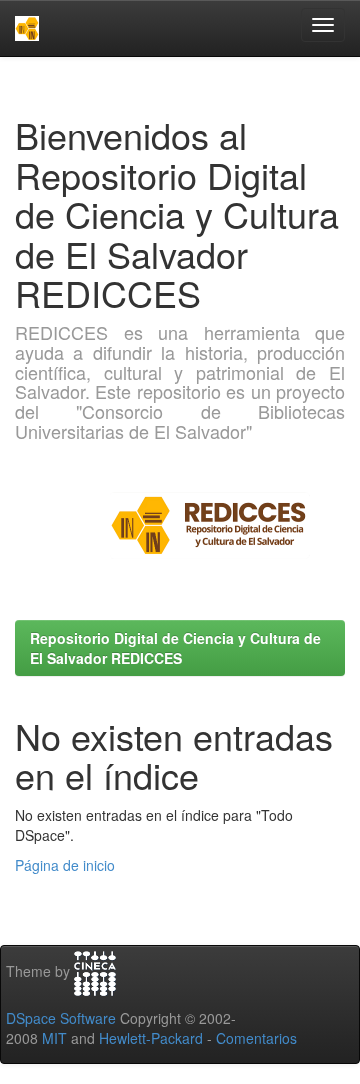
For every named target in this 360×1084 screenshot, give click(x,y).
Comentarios (256, 1038)
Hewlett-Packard (151, 1038)
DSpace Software (61, 1018)
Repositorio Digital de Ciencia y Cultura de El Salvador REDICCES (175, 648)
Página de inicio (65, 865)
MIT (54, 1038)
